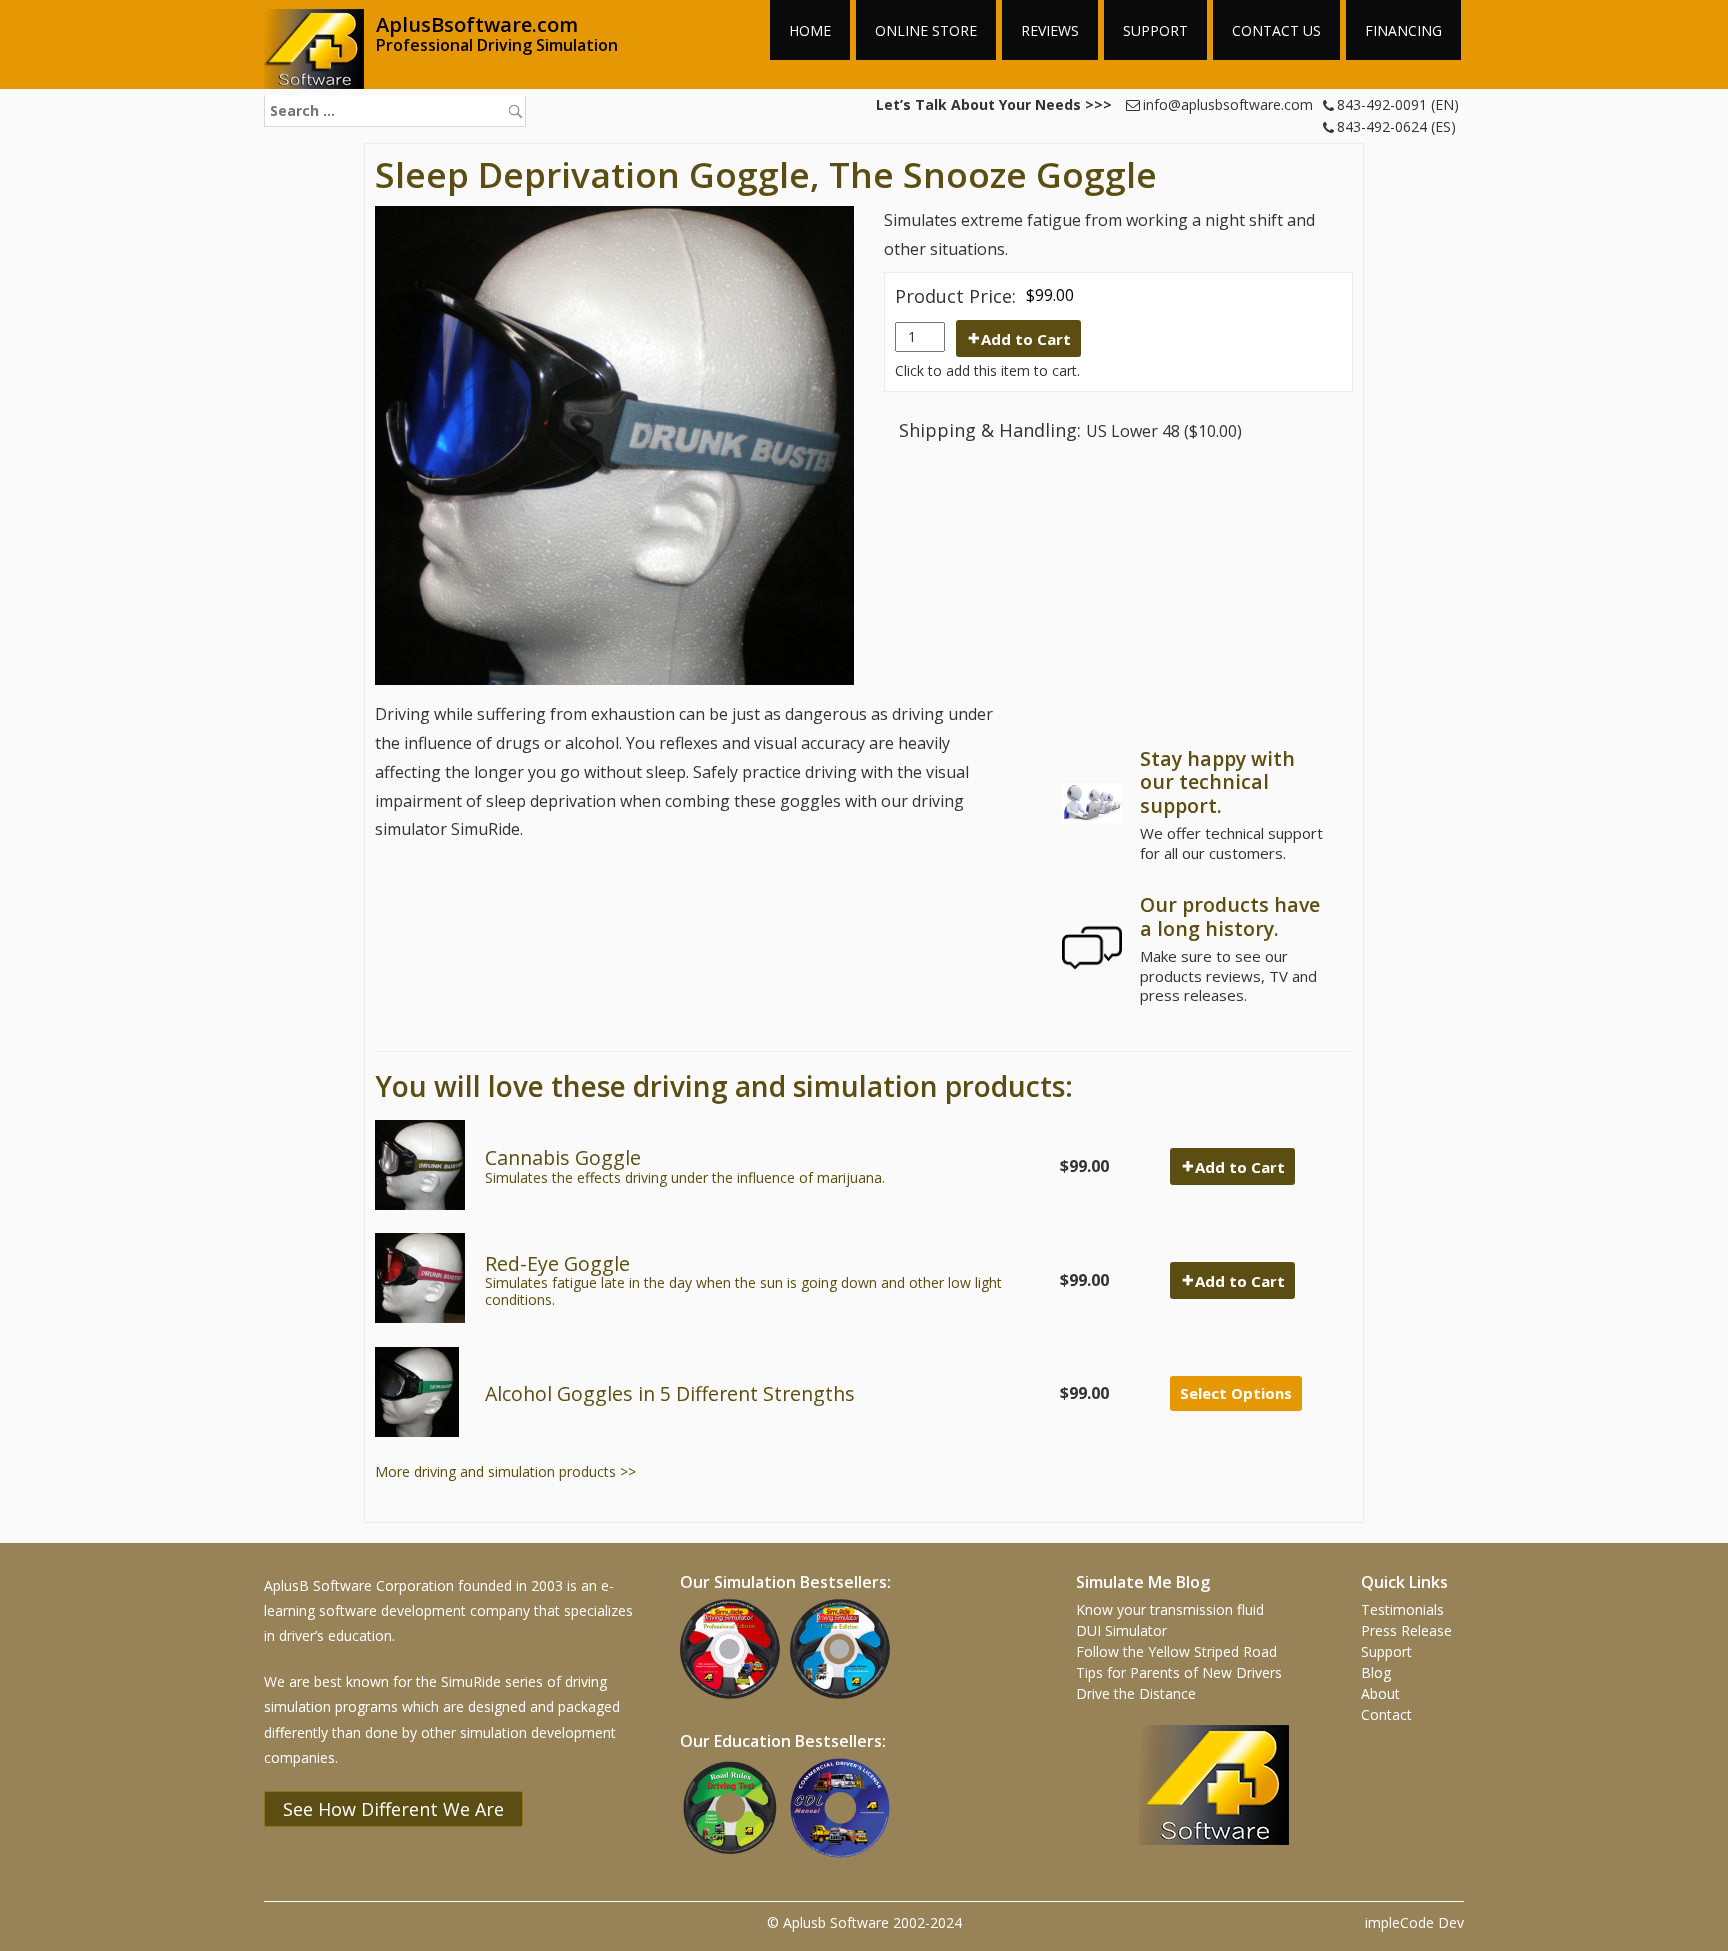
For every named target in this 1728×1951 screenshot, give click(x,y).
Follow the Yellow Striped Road (1176, 1651)
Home (810, 30)
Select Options (1236, 1393)
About (1380, 1693)
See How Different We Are (393, 1809)
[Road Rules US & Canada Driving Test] (735, 1859)
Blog (1376, 1672)
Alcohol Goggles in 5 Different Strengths (670, 1393)
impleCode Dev (1414, 1922)
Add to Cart (1026, 339)
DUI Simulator (1121, 1630)
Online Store (926, 30)
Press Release (1406, 1630)
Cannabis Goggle (563, 1157)
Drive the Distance (1136, 1693)
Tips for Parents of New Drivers (1179, 1672)
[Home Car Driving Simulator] (845, 1700)
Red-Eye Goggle (557, 1263)
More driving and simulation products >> (505, 1471)
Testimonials (1402, 1609)
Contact (1386, 1714)
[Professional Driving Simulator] (735, 1700)
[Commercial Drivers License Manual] (845, 1859)
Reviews (1050, 30)
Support (1155, 30)
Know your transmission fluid (1170, 1609)
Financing (1403, 30)
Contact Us (1276, 30)
